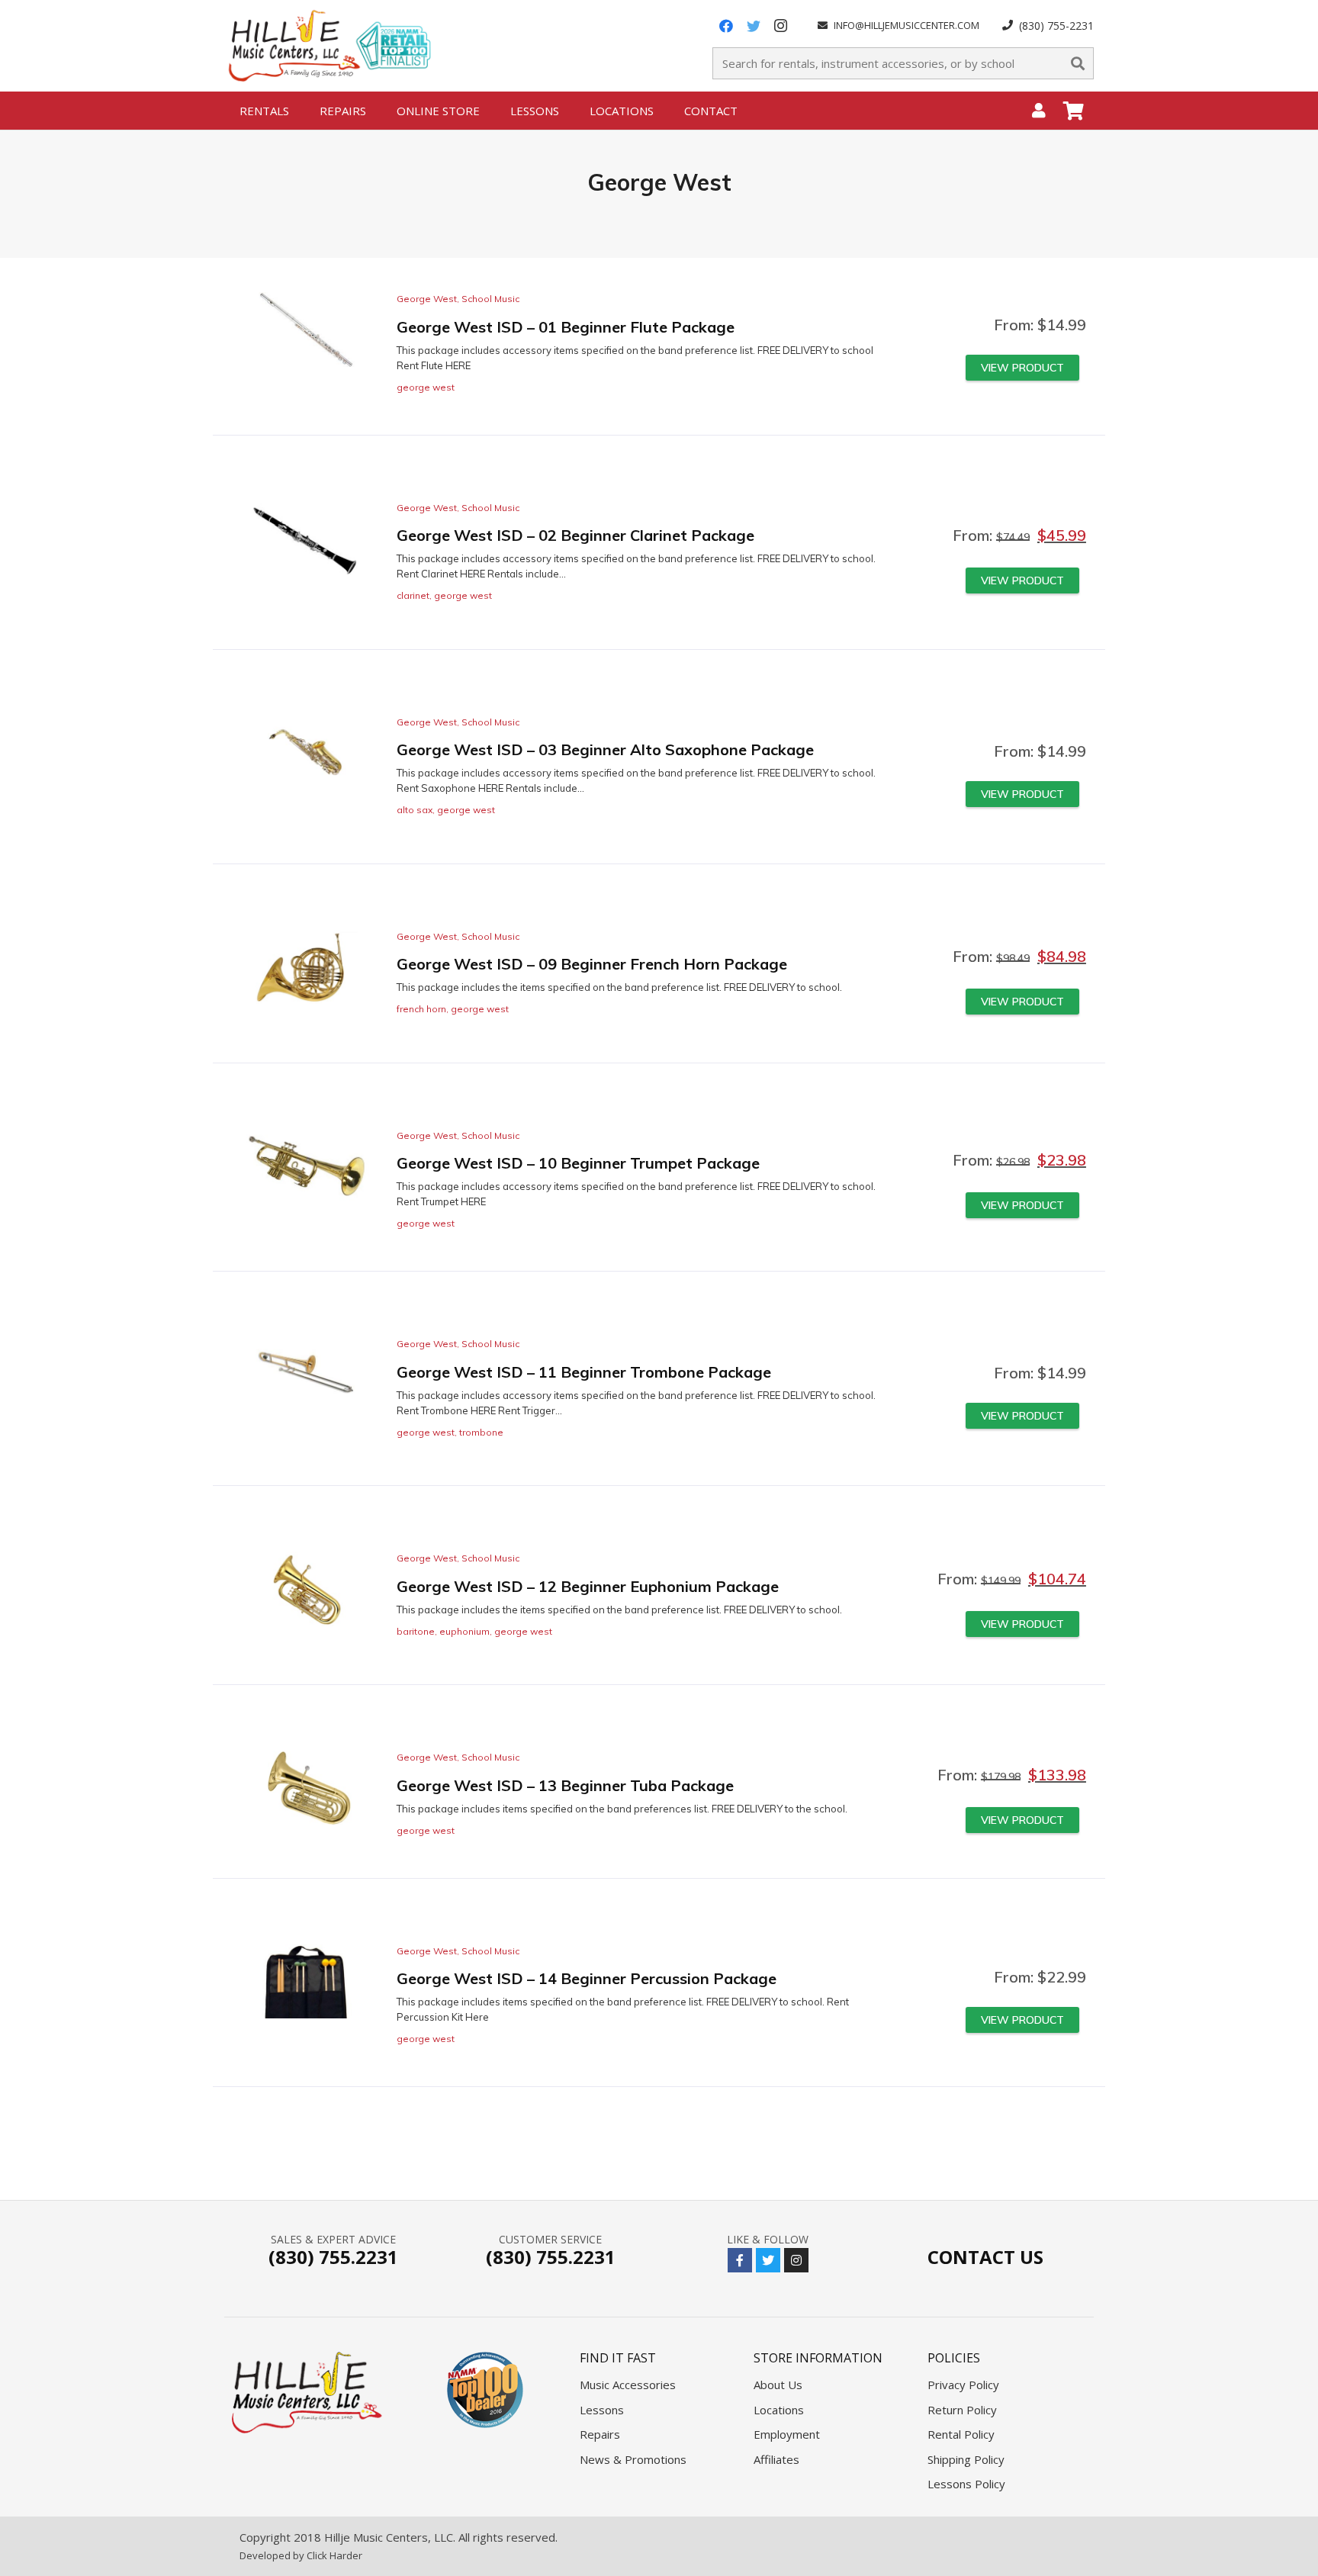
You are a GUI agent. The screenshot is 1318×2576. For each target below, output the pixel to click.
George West (427, 299)
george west (426, 387)
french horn (421, 1009)
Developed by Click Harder (301, 2555)
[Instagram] (781, 26)
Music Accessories (628, 2385)
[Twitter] (754, 26)
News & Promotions (633, 2459)
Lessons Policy (966, 2484)
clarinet (413, 595)
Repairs (600, 2434)
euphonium (465, 1631)
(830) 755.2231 (333, 2257)
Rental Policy (961, 2434)
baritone (416, 1631)
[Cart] (1074, 111)
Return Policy (962, 2410)
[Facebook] (726, 26)
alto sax (415, 810)
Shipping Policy (966, 2459)
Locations (779, 2410)
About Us (778, 2385)
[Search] (1078, 63)
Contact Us (985, 2257)
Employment (787, 2434)
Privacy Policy (963, 2385)
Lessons (602, 2410)
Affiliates (776, 2459)
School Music (490, 299)
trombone (481, 1432)
